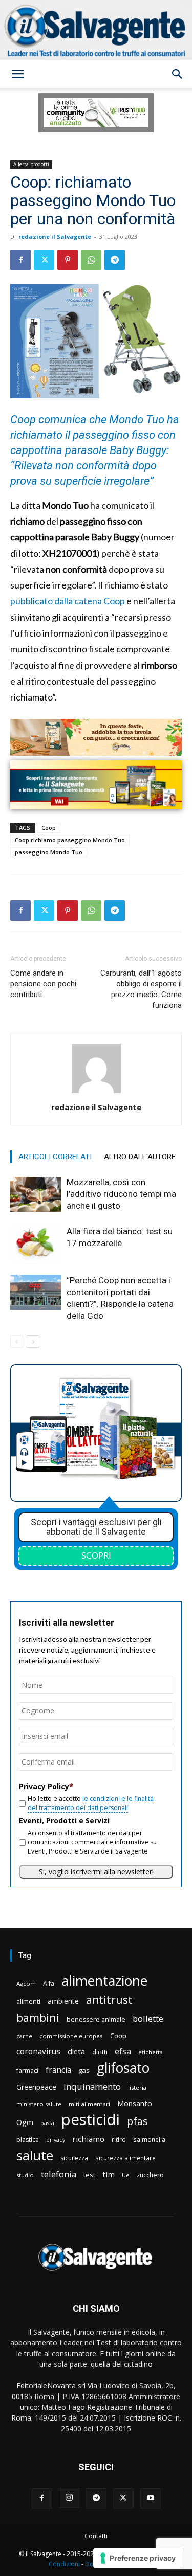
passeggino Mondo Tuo (49, 852)
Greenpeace (36, 2087)
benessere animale (96, 2019)
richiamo (88, 2139)
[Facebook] (20, 260)
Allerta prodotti (31, 164)
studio (25, 2175)
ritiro (119, 2139)
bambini (38, 2017)
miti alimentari (89, 2104)
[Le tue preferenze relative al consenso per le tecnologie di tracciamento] (138, 2558)
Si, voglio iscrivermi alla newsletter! (96, 1872)
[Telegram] (115, 260)
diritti (100, 2052)
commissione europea (71, 2036)
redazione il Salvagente (55, 236)
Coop (49, 828)
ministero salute (39, 2104)
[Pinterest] (68, 260)
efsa (123, 2052)
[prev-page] (17, 1341)
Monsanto (135, 2103)
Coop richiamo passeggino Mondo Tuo (70, 840)
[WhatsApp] (91, 260)
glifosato (123, 2068)
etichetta (151, 2052)
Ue (126, 2175)
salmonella (149, 2139)
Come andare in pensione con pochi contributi (43, 984)
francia (58, 2070)
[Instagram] (69, 2498)
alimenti (28, 2002)
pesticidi (91, 2120)
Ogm (25, 2122)
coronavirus (38, 2052)
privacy (56, 2140)
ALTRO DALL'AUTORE (140, 1157)
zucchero (150, 2175)
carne (24, 2036)
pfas (137, 2122)
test (89, 2175)
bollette (148, 2018)
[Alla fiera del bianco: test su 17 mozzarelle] (36, 1243)
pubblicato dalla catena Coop (68, 601)
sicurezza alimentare (125, 2158)
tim (109, 2174)
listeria (137, 2087)
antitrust (109, 1999)
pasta (47, 2123)
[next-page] (33, 1341)
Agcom (26, 1984)
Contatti (96, 2536)
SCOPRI (96, 1555)
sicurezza (74, 2158)
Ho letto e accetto (91, 1803)
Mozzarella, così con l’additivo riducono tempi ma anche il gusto (121, 1194)
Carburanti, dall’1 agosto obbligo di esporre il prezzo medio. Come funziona (141, 989)
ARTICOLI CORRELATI (55, 1157)
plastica (28, 2140)
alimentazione (104, 1981)
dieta (76, 2051)
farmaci (27, 2071)
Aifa (49, 1984)
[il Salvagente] (96, 30)
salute (35, 2155)
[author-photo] (96, 1093)
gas (84, 2070)
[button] (17, 74)
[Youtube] (151, 2498)
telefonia (59, 2174)
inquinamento (92, 2086)
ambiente (63, 2001)
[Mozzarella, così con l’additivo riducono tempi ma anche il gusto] (36, 1194)
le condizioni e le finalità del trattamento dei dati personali (91, 1803)
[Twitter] (44, 260)
